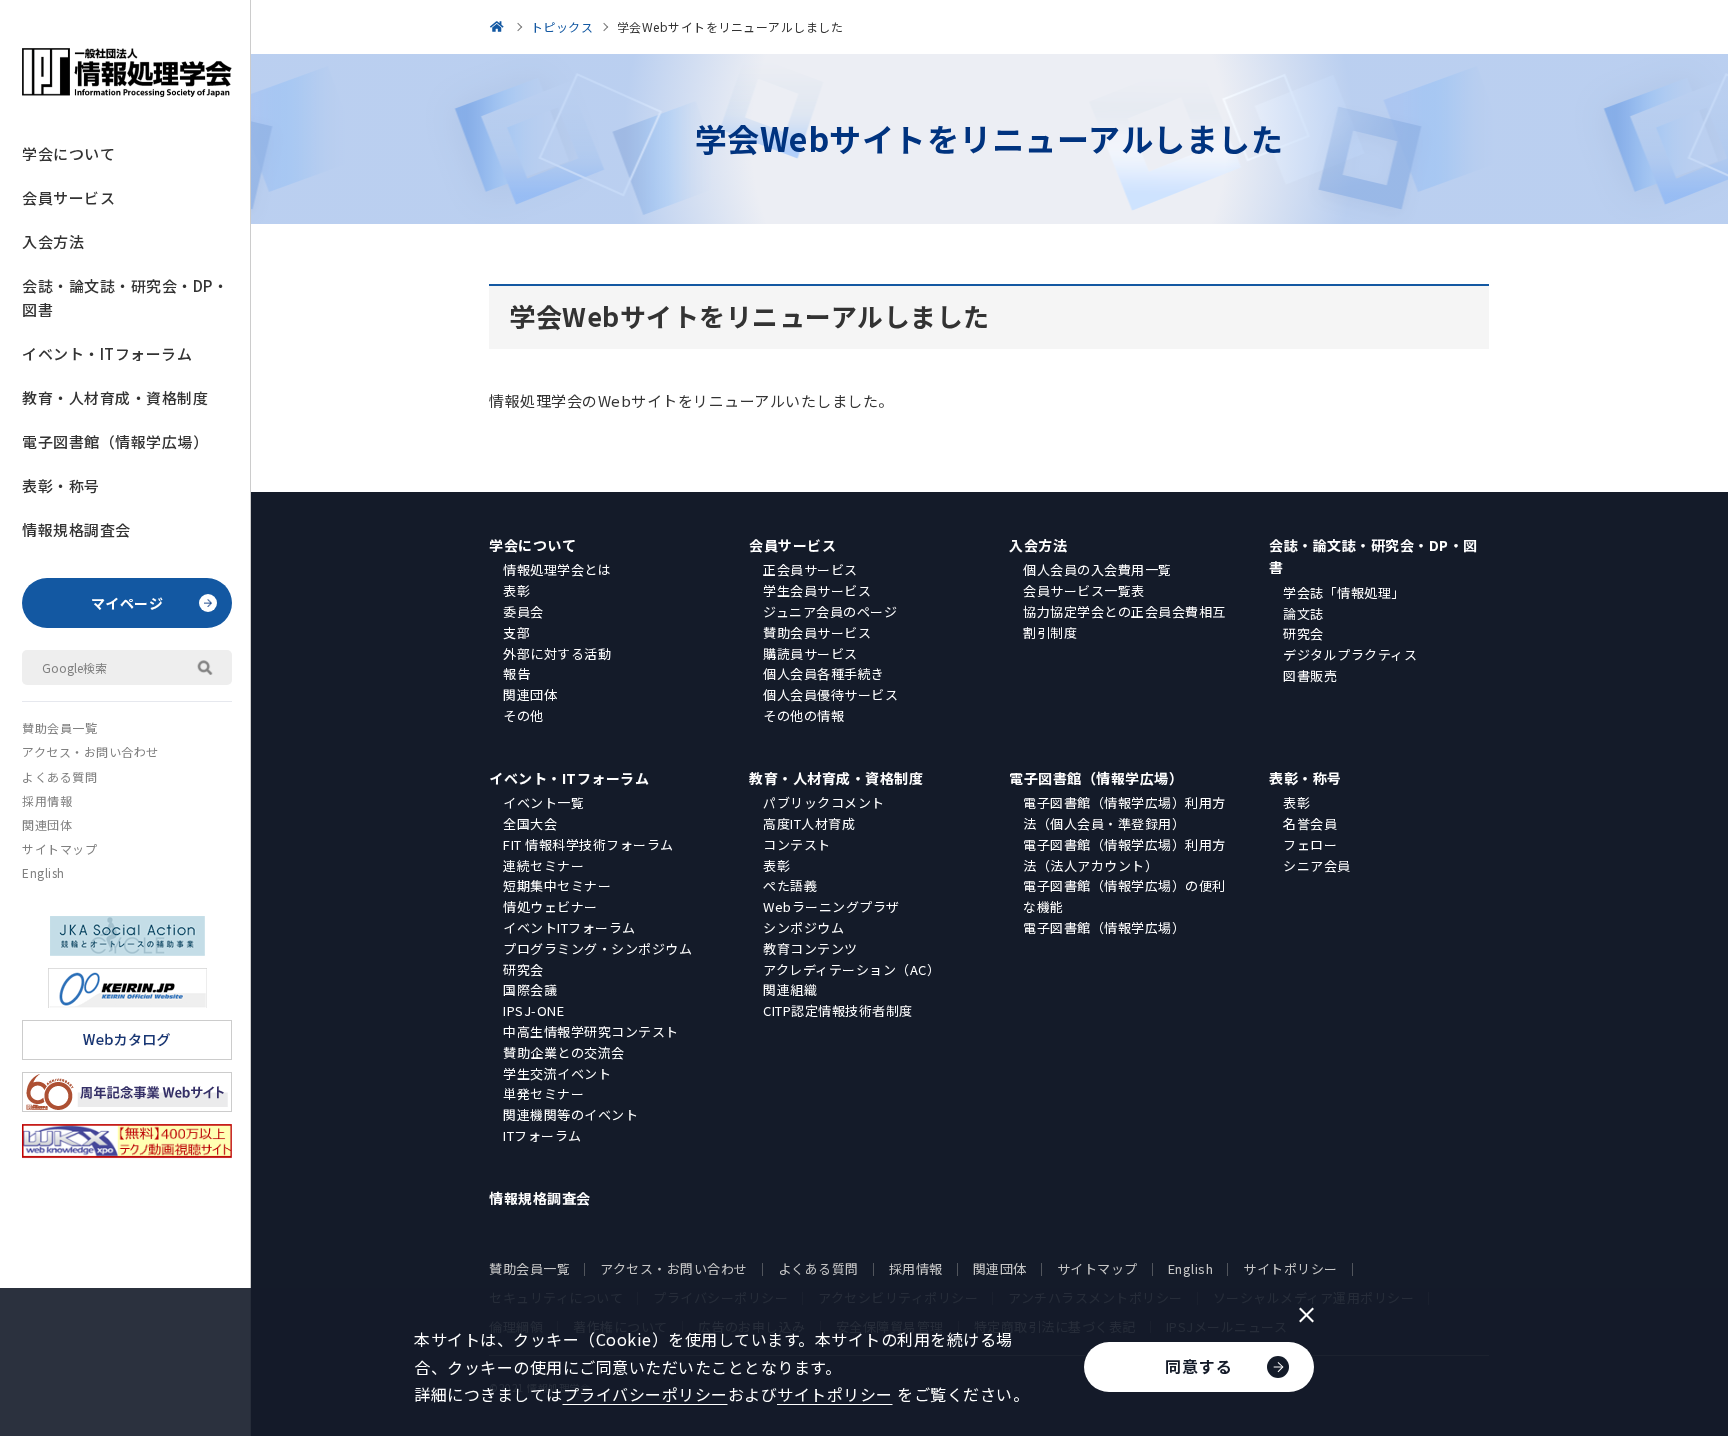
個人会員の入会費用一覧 (1097, 569)
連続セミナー (543, 865)
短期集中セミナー (557, 885)
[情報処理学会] (500, 26)
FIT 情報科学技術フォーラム (588, 844)
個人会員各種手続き (824, 673)
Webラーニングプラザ (831, 906)
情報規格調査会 (76, 529)
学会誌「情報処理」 (1344, 592)
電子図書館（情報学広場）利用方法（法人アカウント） (1124, 855)
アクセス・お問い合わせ (90, 751)
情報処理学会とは (557, 569)
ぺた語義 (790, 885)
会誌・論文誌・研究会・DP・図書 (125, 297)
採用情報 (47, 800)
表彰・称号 (61, 485)
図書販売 (1310, 675)
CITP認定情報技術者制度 (838, 1010)
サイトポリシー (1290, 1268)
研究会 (1303, 633)
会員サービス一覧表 (1084, 590)
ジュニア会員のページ (830, 611)
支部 (516, 632)
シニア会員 (1317, 865)
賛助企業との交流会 (564, 1052)
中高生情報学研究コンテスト (591, 1031)
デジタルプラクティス (1350, 654)
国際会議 (530, 989)
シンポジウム (803, 927)
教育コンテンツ (810, 948)
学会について (68, 153)
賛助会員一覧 (59, 727)
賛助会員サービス (817, 632)
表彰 (516, 590)
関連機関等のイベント (570, 1114)
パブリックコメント (824, 802)
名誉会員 (1310, 823)
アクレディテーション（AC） (851, 969)
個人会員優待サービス (830, 694)
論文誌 (1303, 613)
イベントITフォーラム (569, 927)
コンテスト (797, 844)
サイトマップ (59, 848)
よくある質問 (59, 776)
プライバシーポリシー (645, 1394)
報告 (516, 673)
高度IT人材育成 (809, 823)
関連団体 (47, 824)
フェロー (1310, 844)
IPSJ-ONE (533, 1010)
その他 (523, 715)
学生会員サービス (817, 590)
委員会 (523, 611)
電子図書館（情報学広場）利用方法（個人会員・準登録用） (1124, 813)
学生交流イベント (557, 1073)
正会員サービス (810, 569)
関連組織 (790, 989)
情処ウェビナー (550, 906)
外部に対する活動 (557, 653)
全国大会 (530, 823)
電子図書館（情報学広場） (115, 441)
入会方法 (53, 241)
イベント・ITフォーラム (107, 353)
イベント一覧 (543, 802)
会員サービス (68, 197)
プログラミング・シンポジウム (597, 948)
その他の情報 (803, 715)
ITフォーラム (542, 1135)
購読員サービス (810, 653)
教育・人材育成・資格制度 (115, 397)
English (43, 872)
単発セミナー (543, 1093)
